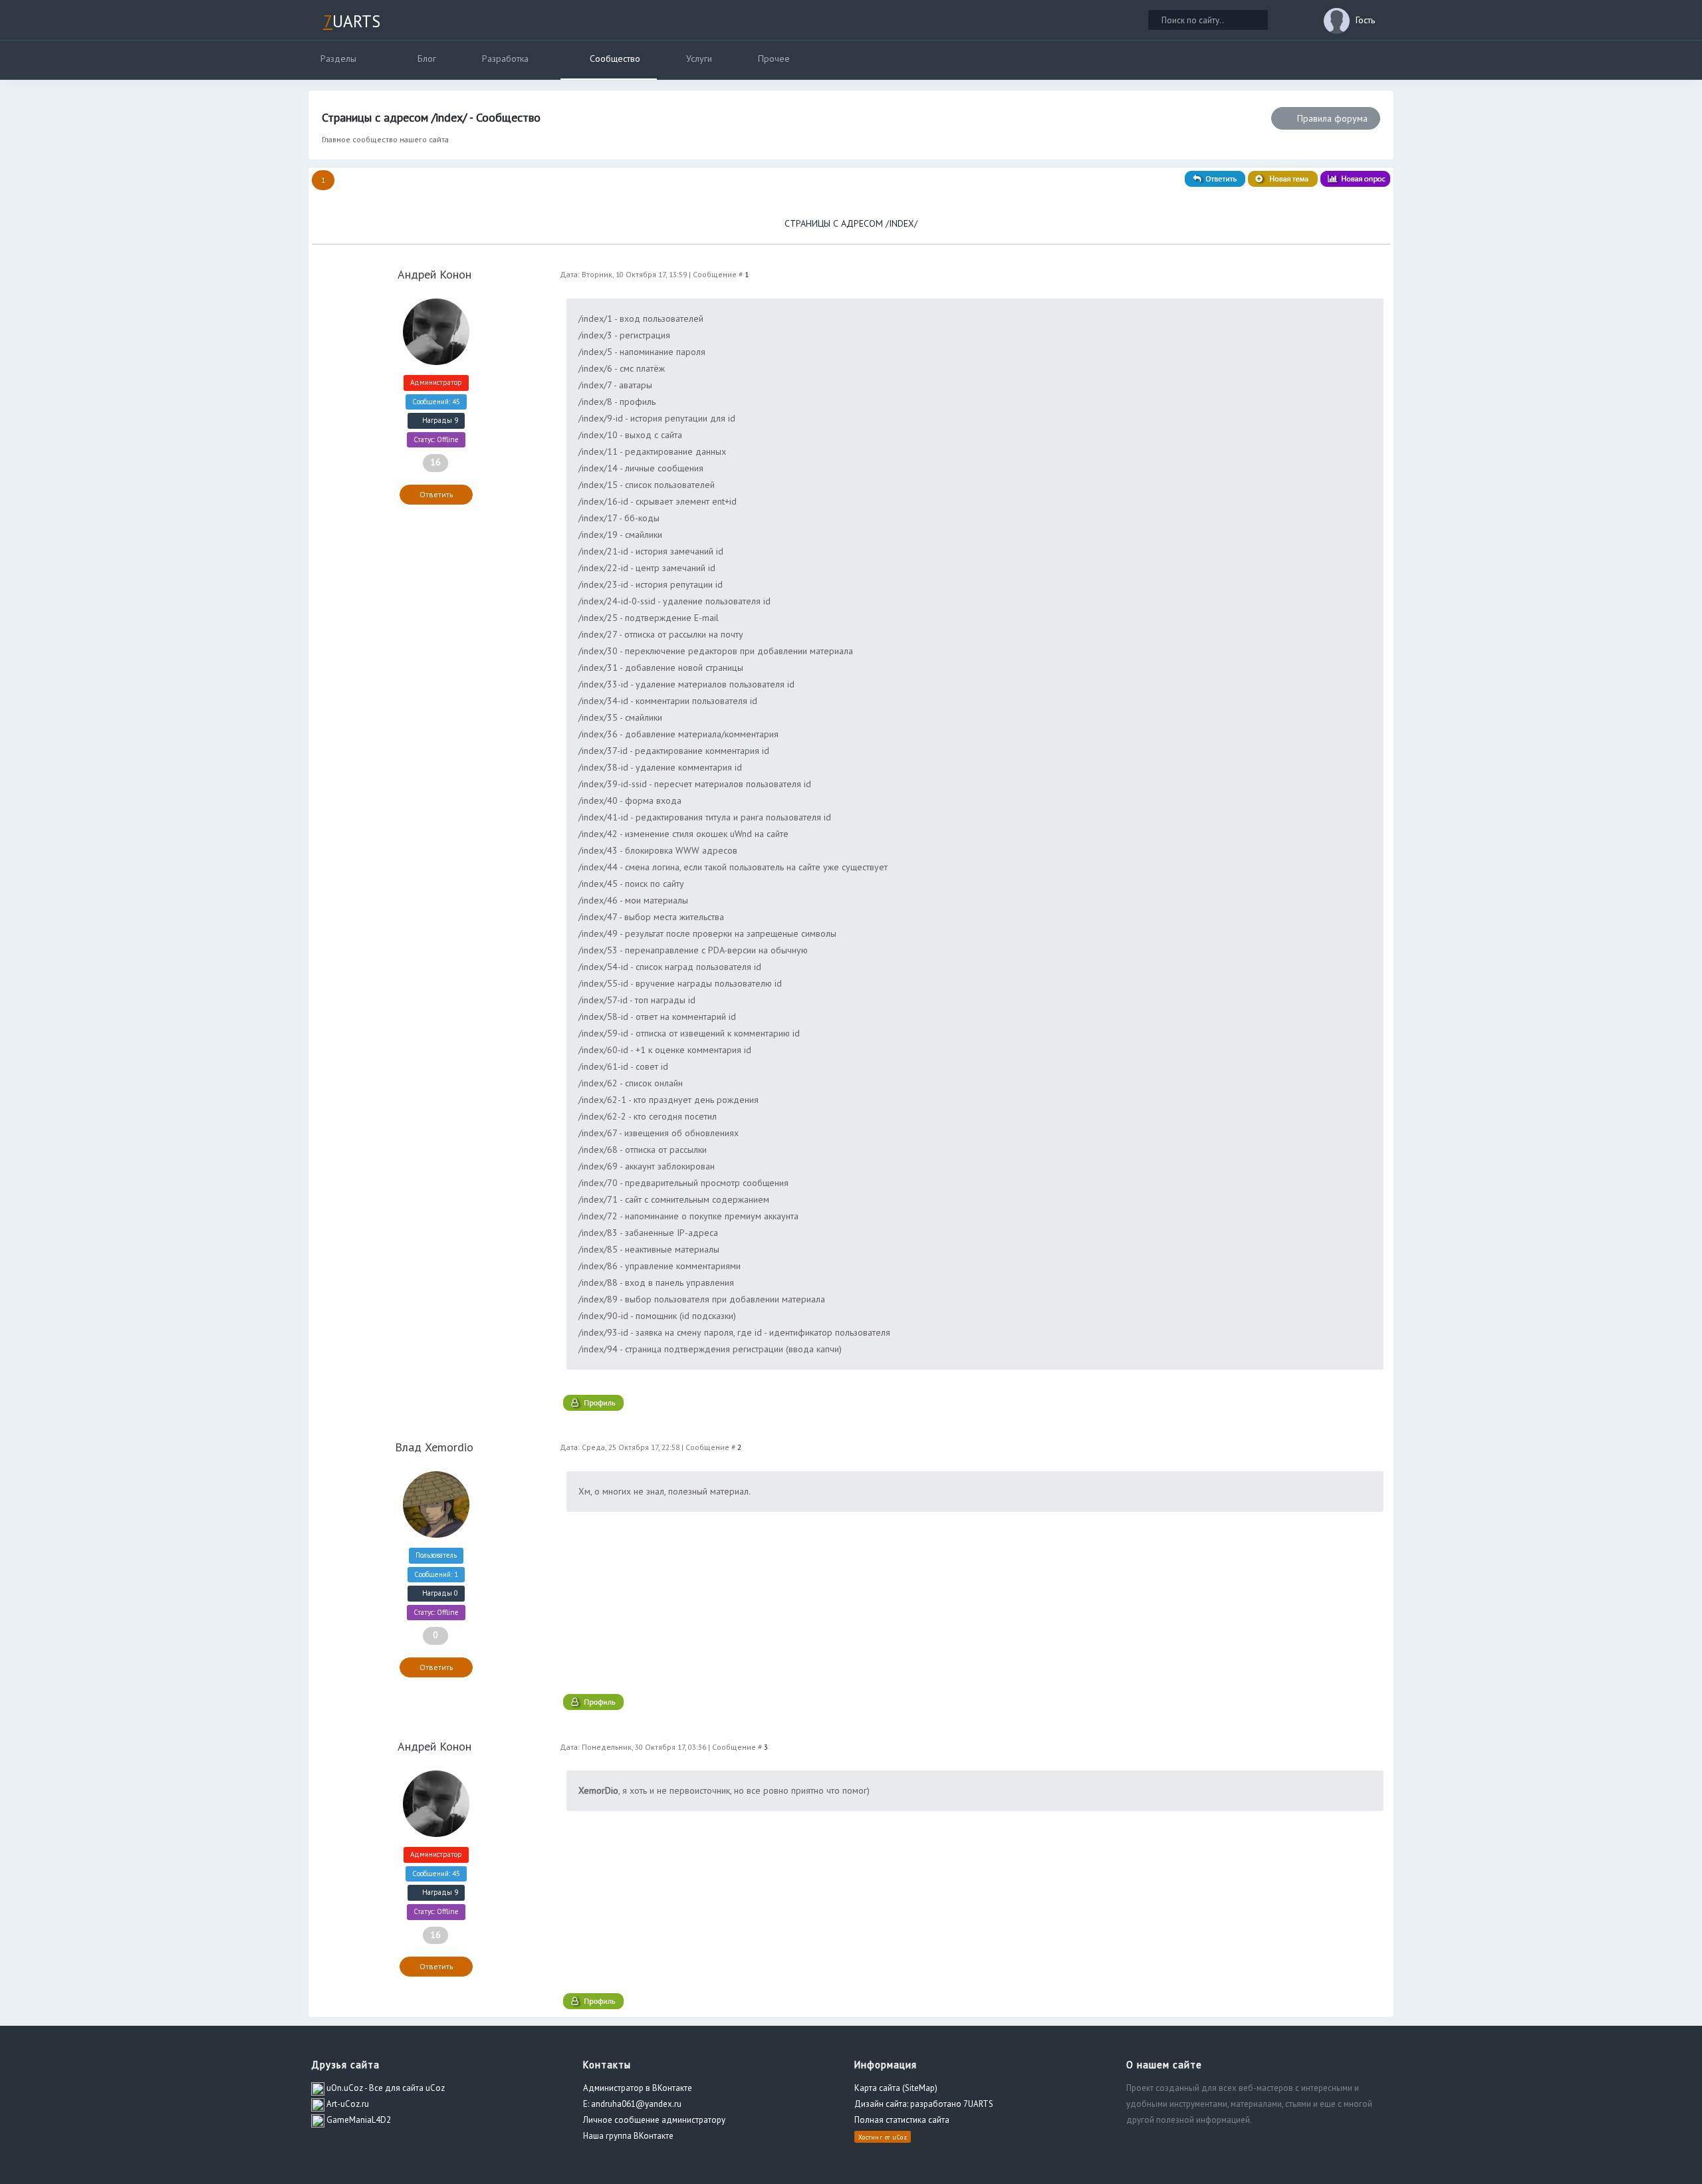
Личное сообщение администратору (654, 2120)
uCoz (900, 2136)
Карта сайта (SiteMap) (896, 2088)
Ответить (436, 494)
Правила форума (1331, 118)
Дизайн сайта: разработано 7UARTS (924, 2104)
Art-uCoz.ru (347, 2104)
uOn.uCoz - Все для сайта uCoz (385, 2088)
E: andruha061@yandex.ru (632, 2104)
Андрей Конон (434, 274)
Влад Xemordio (434, 1447)
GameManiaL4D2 (358, 2120)
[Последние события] (1296, 20)
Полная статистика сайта (902, 2120)
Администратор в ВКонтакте (638, 2088)
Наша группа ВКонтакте (628, 2136)
